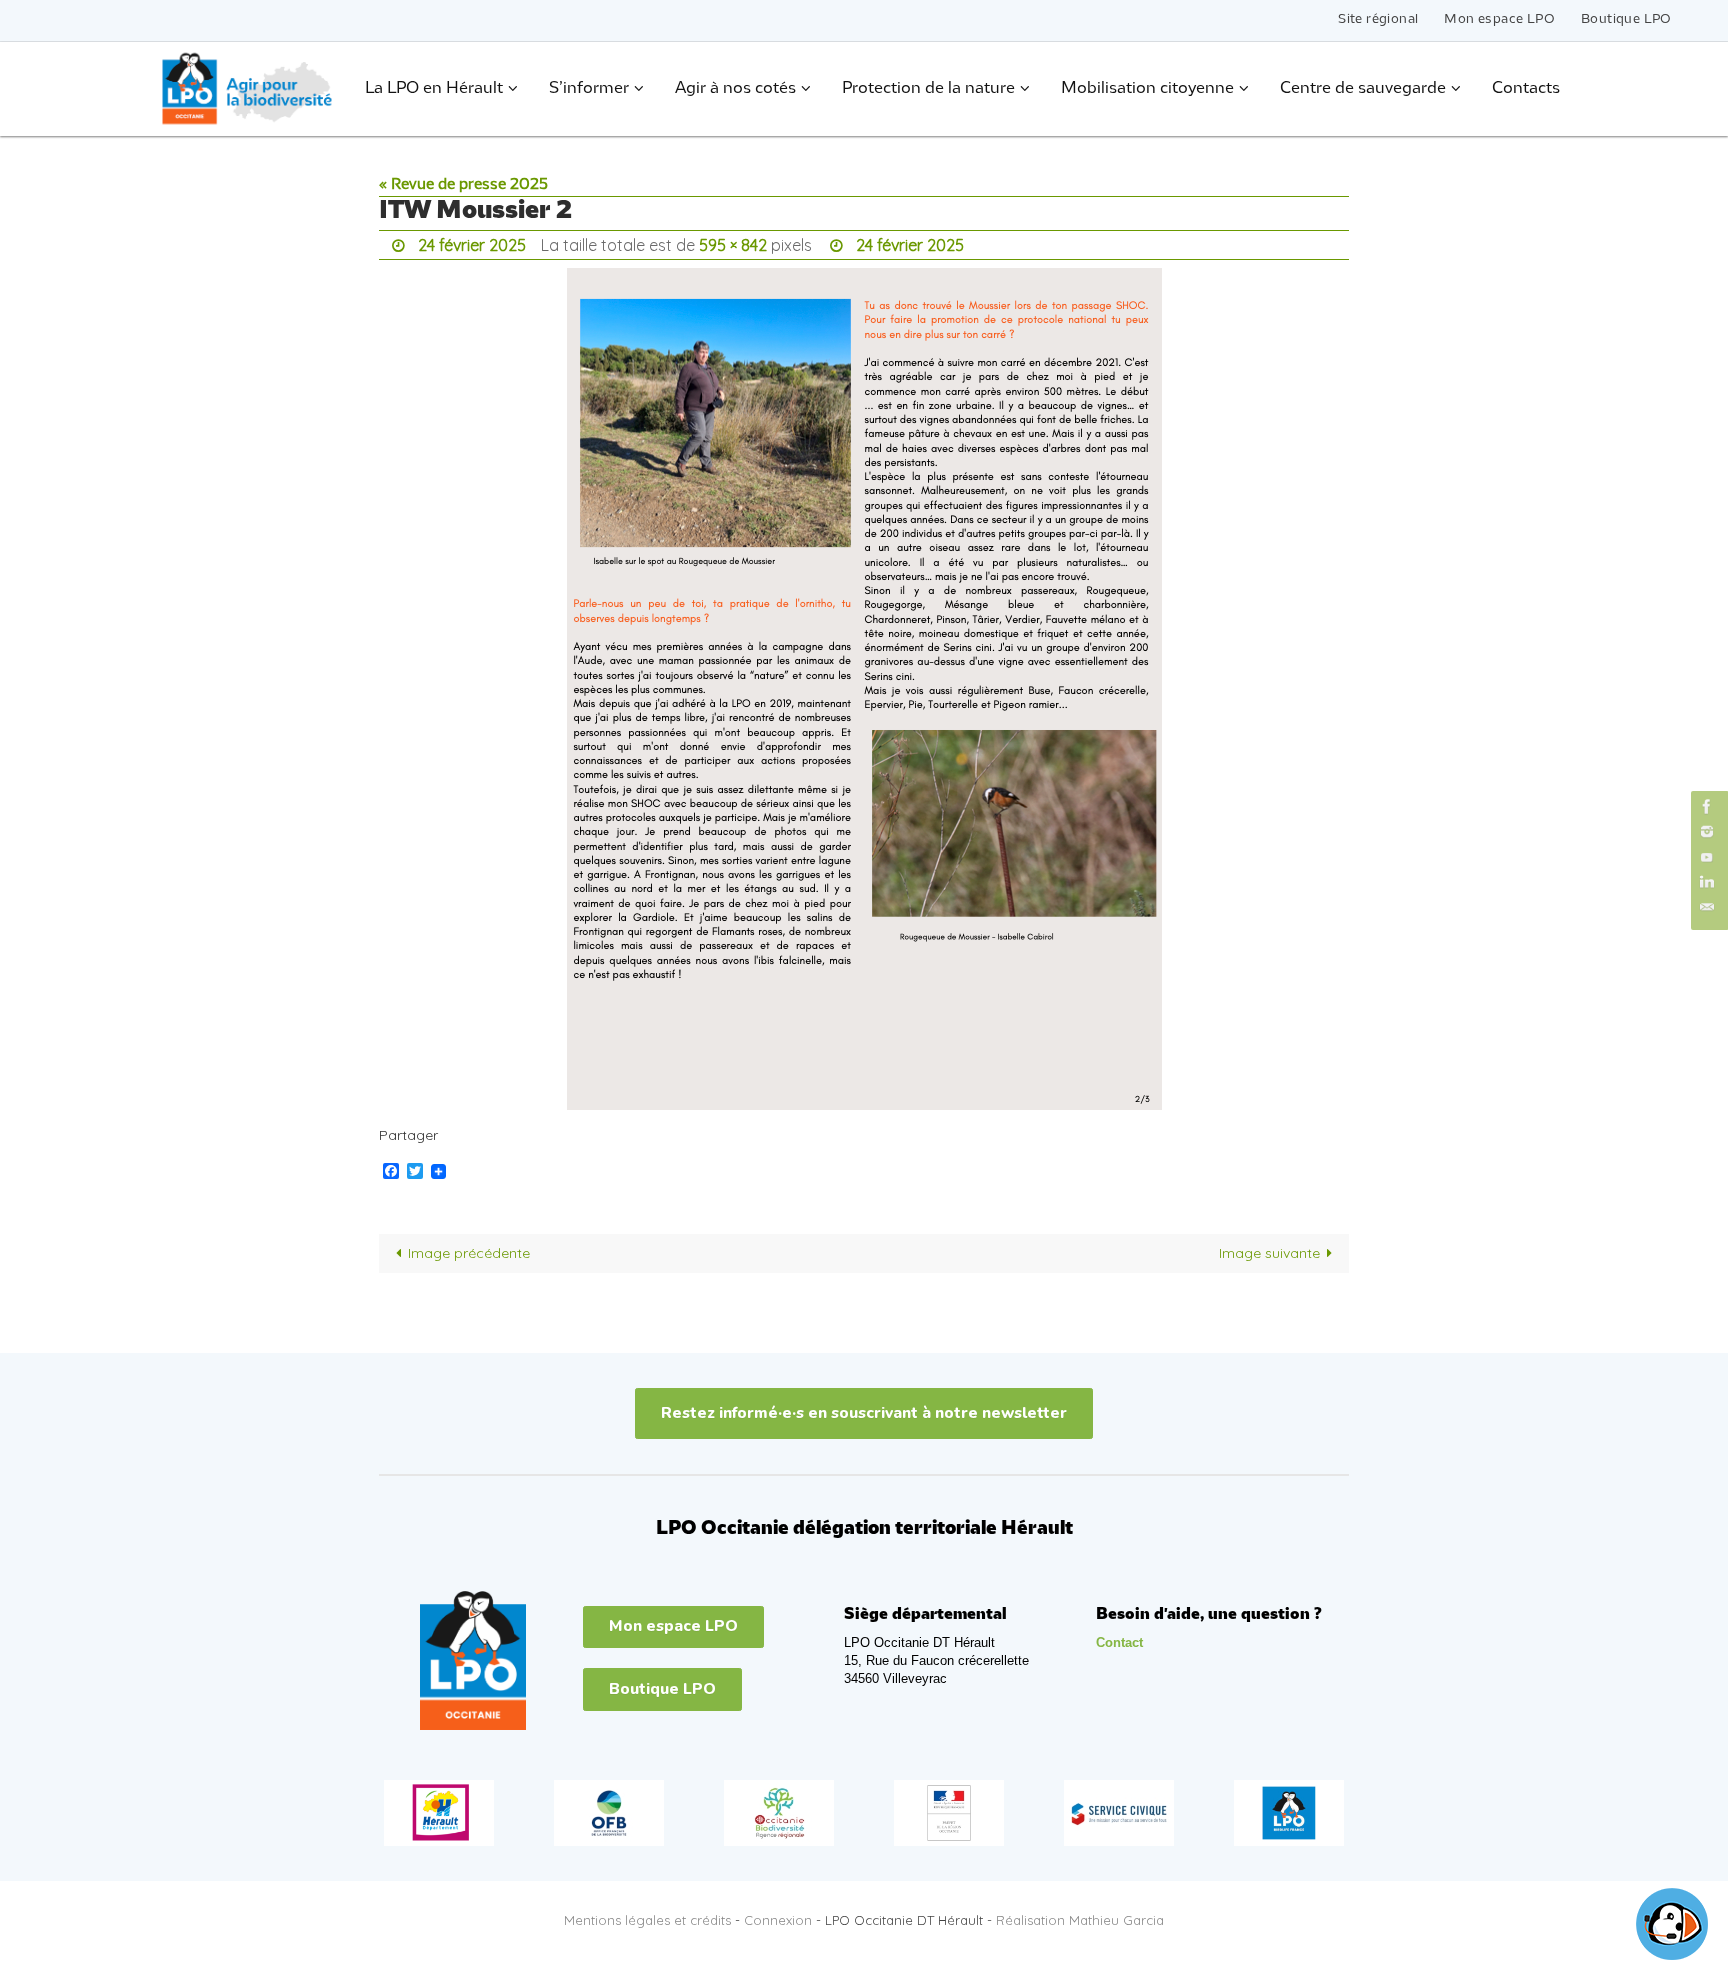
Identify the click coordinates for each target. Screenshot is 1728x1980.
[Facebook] (1707, 806)
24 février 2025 (472, 245)
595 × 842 (733, 245)
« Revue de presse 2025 (463, 185)
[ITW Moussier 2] (864, 689)
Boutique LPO (1626, 19)
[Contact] (1707, 907)
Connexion (778, 1920)
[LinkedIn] (1707, 882)
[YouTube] (1707, 856)
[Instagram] (1707, 831)
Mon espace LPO (1499, 19)
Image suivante (1269, 1253)
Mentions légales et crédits (647, 1920)
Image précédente (469, 1253)
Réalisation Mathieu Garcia (1080, 1920)
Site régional (1378, 19)
